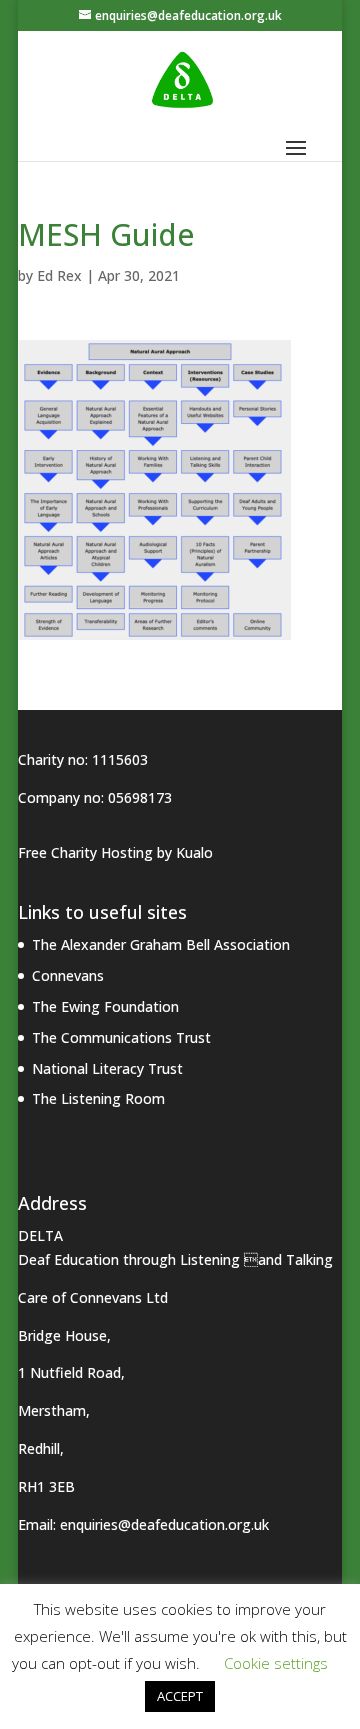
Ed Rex (59, 275)
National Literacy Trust (107, 1068)
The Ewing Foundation (105, 1006)
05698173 (140, 797)
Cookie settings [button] (276, 1663)
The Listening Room (98, 1098)
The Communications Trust (121, 1037)
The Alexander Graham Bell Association (161, 944)
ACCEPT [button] (180, 1696)
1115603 (120, 759)
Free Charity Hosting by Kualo (115, 852)
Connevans (68, 975)
